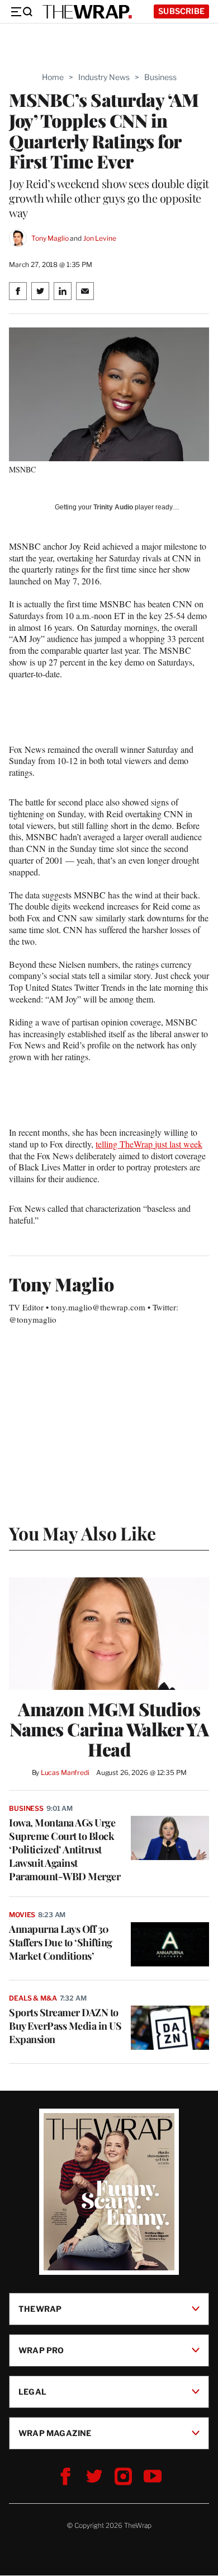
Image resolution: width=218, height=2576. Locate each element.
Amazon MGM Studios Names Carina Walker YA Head (109, 1729)
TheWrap (40, 2309)
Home (53, 77)
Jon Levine (100, 238)
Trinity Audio (113, 507)
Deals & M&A (33, 1998)
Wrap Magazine (55, 2433)
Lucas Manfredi (65, 1772)
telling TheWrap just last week (149, 1144)
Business (160, 77)
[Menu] (21, 12)
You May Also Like (82, 1533)
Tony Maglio (50, 238)
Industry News (104, 77)
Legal (32, 2392)
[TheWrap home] (87, 12)
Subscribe (181, 11)
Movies (22, 1915)
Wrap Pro (41, 2350)
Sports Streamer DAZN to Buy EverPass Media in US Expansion (65, 2026)
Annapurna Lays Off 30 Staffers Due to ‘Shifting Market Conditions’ (61, 1942)
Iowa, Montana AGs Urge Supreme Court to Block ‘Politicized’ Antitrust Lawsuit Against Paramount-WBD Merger (65, 1849)
